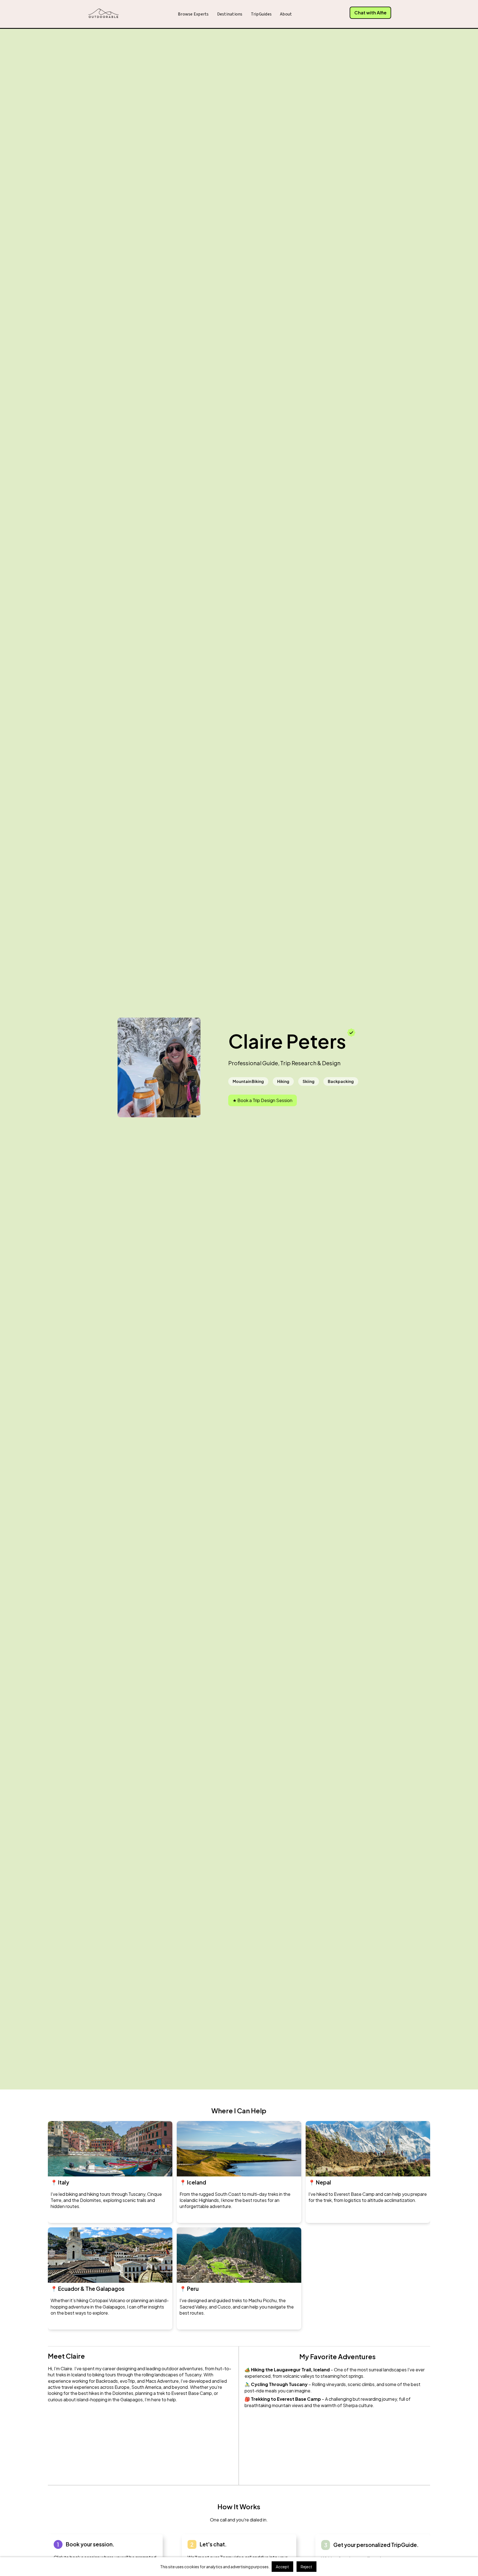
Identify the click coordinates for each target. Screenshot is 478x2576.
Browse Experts (193, 14)
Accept (282, 2567)
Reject (306, 2567)
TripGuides (261, 14)
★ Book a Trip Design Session (263, 1100)
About (286, 14)
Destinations (230, 14)
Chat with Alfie (370, 13)
